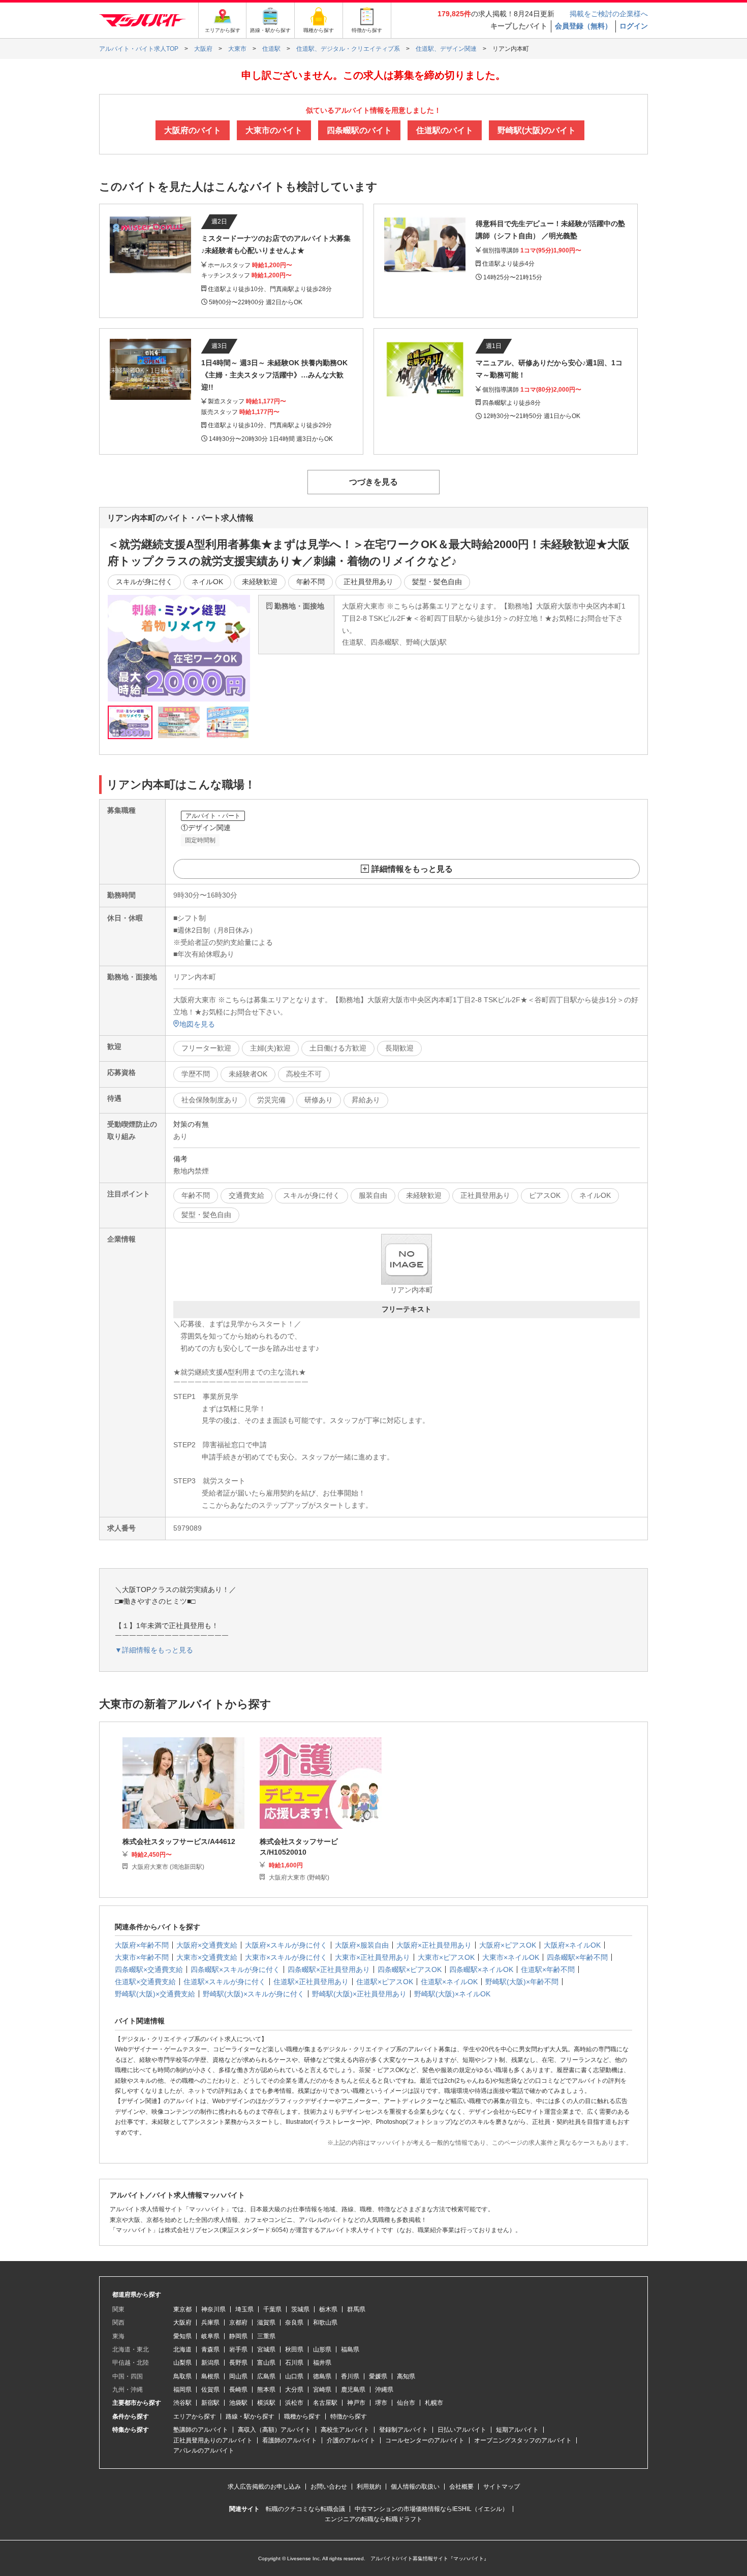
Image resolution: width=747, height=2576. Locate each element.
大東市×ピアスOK (446, 1957)
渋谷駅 (182, 2403)
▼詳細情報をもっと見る (154, 1650)
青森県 (210, 2349)
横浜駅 (266, 2403)
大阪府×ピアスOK (508, 1945)
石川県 (294, 2363)
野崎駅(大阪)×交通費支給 (155, 1994)
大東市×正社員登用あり (372, 1957)
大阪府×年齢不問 (142, 1945)
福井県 (322, 2363)
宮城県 (266, 2349)
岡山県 (238, 2376)
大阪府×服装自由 (362, 1945)
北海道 (182, 2349)
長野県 (238, 2363)
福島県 (350, 2349)
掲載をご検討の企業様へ (609, 14)
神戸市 (356, 2403)
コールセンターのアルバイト (425, 2440)
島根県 (210, 2376)
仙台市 (406, 2403)
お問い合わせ (329, 2487)
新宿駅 (210, 2403)
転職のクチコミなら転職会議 (305, 2509)
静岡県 (238, 2336)
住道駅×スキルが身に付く (225, 1982)
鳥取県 (182, 2376)
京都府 (238, 2323)
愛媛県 (378, 2376)
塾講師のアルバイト (201, 2430)
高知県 (406, 2376)
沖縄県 (384, 2390)
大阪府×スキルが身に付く (286, 1945)
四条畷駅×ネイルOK (481, 1969)
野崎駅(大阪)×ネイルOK (452, 1994)
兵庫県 (210, 2323)
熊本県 (266, 2390)
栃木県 (328, 2309)
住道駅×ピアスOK (385, 1982)
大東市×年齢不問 (142, 1957)
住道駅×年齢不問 (548, 1969)
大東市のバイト (274, 130)
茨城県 (300, 2309)
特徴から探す (349, 2416)
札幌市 (434, 2403)
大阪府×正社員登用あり (434, 1945)
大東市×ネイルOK (511, 1957)
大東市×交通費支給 (207, 1957)
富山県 (266, 2363)
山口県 (294, 2376)
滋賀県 (266, 2323)
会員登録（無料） (583, 26)
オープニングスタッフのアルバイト (523, 2440)
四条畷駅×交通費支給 (149, 1969)
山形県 (322, 2349)
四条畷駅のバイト (359, 130)
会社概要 (461, 2487)
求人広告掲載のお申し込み (264, 2487)
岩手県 (238, 2349)
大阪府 (182, 2323)
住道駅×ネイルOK (449, 1982)
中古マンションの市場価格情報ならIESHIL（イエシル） (431, 2509)
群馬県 (356, 2309)
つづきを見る (373, 482)
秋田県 (294, 2349)
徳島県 (322, 2376)
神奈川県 (213, 2309)
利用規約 (369, 2487)
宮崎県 (322, 2390)
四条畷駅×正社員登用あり (329, 1969)
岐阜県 (210, 2336)
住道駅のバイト (445, 130)
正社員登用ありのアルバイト (213, 2440)
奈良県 (294, 2323)
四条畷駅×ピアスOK (410, 1969)
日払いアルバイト (462, 2430)
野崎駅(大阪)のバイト (537, 130)
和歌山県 (325, 2323)
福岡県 (182, 2390)
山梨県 (182, 2363)
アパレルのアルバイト (204, 2451)
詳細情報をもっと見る (412, 869)
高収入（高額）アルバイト (274, 2430)
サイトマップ (502, 2487)
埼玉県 (244, 2309)
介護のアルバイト (351, 2440)
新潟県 (210, 2363)
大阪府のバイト (193, 130)
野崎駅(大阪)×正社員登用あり (359, 1994)
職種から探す (302, 2416)
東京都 (182, 2309)
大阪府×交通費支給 (207, 1945)
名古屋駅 (325, 2403)
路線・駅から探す (250, 2416)
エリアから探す (195, 2416)
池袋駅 (238, 2403)
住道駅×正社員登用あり (311, 1982)
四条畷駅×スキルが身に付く (235, 1969)
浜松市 (294, 2403)
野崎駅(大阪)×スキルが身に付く (254, 1994)
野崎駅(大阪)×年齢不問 (522, 1982)
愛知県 (182, 2336)
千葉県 (272, 2309)
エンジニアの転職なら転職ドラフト (373, 2519)
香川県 (350, 2376)
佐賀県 (210, 2390)
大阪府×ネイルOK (572, 1945)
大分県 (294, 2390)
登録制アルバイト (403, 2430)
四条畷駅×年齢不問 (577, 1957)
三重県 (266, 2336)
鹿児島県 (353, 2390)
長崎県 (238, 2390)
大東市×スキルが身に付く (286, 1957)
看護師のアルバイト (290, 2440)
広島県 (266, 2376)
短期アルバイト (517, 2430)
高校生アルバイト (345, 2430)
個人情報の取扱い (415, 2487)
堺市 (381, 2403)
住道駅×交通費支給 (145, 1982)
